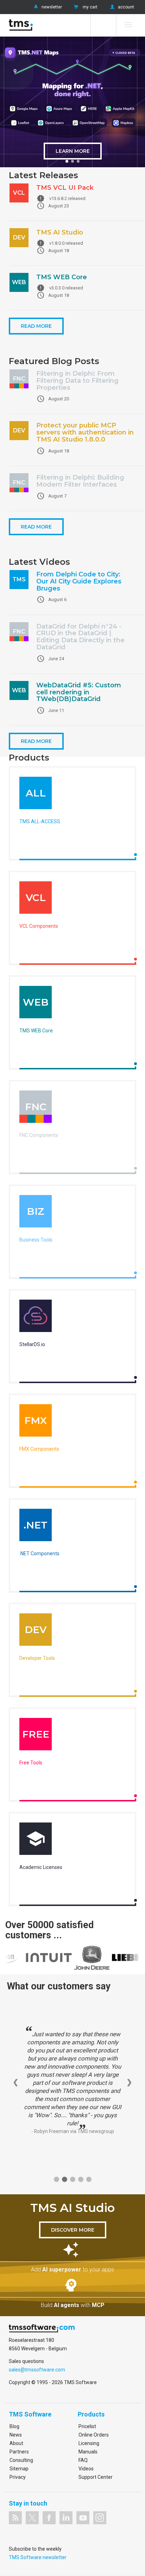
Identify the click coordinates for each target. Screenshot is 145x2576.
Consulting (21, 2460)
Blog (14, 2426)
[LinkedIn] (66, 2518)
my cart (90, 7)
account (126, 7)
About (16, 2443)
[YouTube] (83, 2518)
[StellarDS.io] (36, 1318)
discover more (73, 2230)
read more (36, 326)
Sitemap (19, 2469)
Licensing (89, 2443)
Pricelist (87, 2426)
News (16, 2435)
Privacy (18, 2477)
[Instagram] (100, 2518)
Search (103, 25)
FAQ (83, 2460)
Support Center (96, 2477)
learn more (73, 151)
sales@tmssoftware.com (37, 2370)
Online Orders (94, 2435)
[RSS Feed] (15, 2518)
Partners (19, 2452)
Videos (86, 2469)
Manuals (88, 2452)
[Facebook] (49, 2518)
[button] (67, 161)
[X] (32, 2518)
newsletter (52, 7)
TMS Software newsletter (38, 2557)
